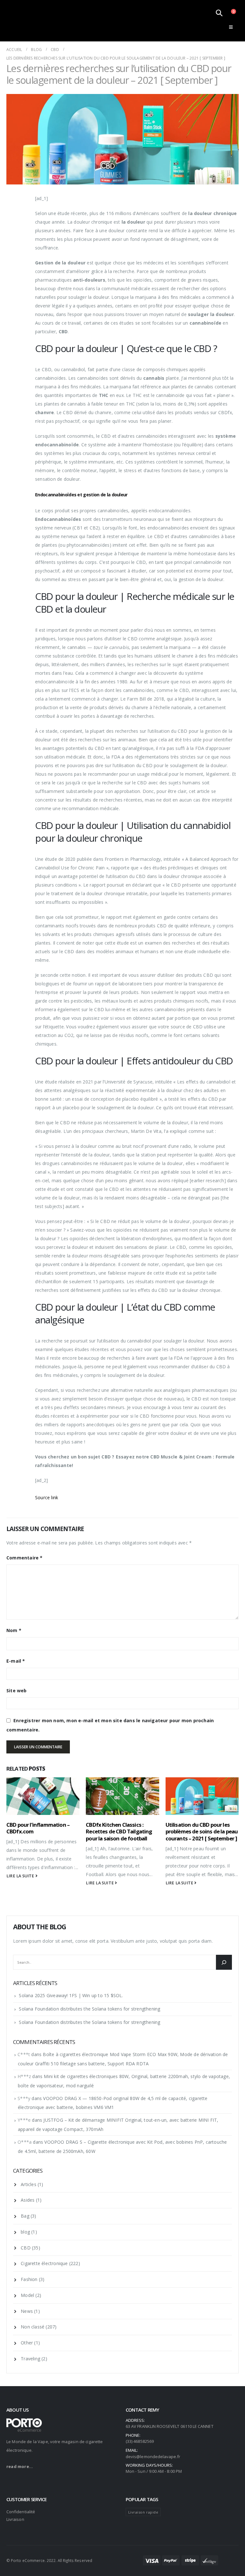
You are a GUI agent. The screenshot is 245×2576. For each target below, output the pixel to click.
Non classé (33, 2327)
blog (25, 2232)
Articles (29, 2184)
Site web (17, 1691)
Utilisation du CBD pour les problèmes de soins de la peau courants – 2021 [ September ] (202, 1832)
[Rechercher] (224, 1962)
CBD (26, 2248)
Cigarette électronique (44, 2263)
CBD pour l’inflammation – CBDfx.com (38, 1828)
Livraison (15, 2519)
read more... (20, 2466)
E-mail (16, 1661)
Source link (47, 1497)
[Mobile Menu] (231, 27)
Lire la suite (21, 1876)
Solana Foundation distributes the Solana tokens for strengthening (89, 2009)
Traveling (30, 2359)
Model (27, 2295)
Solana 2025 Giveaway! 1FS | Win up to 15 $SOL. (71, 1995)
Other (27, 2343)
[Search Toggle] (219, 13)
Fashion (29, 2279)
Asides (28, 2200)
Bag (25, 2216)
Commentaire (25, 1558)
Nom (14, 1630)
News (27, 2311)
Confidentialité (21, 2512)
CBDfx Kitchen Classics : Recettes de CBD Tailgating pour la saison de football (119, 1832)
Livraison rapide (143, 2512)
